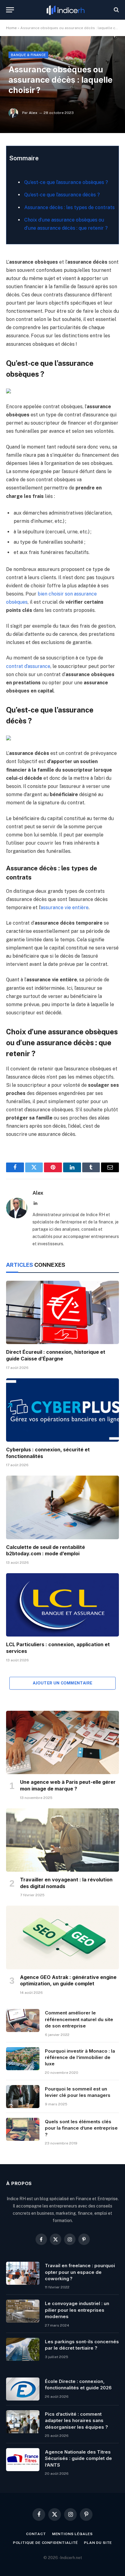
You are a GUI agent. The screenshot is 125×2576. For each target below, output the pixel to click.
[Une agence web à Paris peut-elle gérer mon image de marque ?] (62, 1742)
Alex (33, 113)
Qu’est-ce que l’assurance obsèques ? (66, 182)
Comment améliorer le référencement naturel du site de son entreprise (79, 2019)
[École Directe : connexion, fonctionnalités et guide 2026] (23, 2389)
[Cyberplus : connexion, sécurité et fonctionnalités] (62, 1410)
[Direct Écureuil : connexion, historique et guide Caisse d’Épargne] (62, 1312)
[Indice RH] (66, 10)
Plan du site (98, 2543)
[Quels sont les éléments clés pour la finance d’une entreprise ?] (23, 2129)
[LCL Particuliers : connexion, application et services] (62, 1605)
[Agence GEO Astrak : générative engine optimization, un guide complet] (62, 1937)
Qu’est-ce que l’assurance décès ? (62, 195)
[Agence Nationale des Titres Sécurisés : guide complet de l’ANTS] (23, 2460)
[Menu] (10, 10)
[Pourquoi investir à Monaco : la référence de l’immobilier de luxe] (23, 2059)
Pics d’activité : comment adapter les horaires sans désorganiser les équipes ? (76, 2421)
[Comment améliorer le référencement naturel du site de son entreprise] (23, 2020)
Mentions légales (73, 2534)
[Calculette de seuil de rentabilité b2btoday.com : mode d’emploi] (62, 1507)
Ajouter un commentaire (63, 1683)
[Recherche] (116, 10)
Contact (36, 2534)
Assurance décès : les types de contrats (69, 207)
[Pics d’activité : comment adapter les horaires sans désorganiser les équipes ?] (23, 2422)
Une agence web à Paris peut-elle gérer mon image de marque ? (68, 1785)
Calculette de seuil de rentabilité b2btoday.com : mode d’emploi (46, 1550)
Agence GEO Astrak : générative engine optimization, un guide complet (68, 1980)
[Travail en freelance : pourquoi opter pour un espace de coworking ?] (23, 2273)
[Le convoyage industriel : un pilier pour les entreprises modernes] (23, 2311)
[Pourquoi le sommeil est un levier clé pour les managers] (23, 2097)
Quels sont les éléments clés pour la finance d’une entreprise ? (81, 2128)
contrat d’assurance (28, 666)
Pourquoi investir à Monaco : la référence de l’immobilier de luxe (80, 2057)
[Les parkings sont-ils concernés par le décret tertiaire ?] (23, 2349)
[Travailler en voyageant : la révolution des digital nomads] (62, 1840)
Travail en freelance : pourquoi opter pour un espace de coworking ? (80, 2272)
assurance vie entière (65, 908)
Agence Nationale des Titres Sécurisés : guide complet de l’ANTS (78, 2458)
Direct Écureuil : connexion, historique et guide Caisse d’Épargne (56, 1355)
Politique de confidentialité (46, 2543)
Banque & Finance (28, 55)
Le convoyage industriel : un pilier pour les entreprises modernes (77, 2310)
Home (11, 28)
